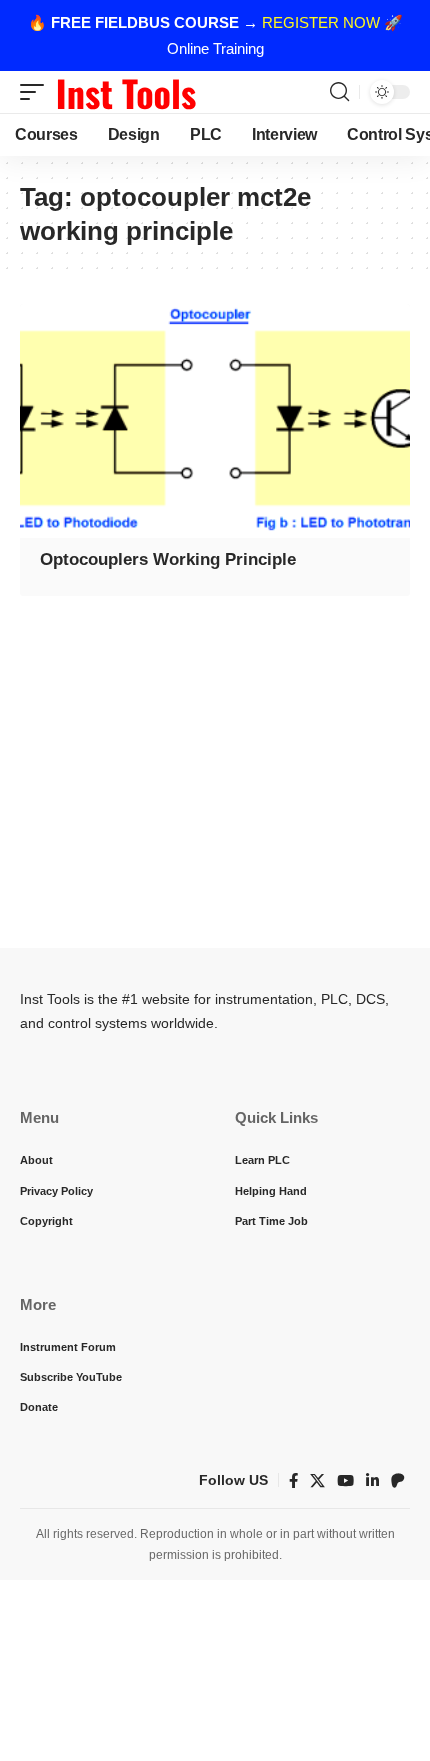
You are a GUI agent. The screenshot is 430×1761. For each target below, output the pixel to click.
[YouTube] (345, 1481)
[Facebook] (293, 1481)
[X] (317, 1481)
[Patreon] (398, 1481)
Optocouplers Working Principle (168, 559)
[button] (37, 92)
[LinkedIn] (372, 1481)
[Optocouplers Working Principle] (215, 421)
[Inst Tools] (126, 92)
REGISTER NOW (321, 22)
